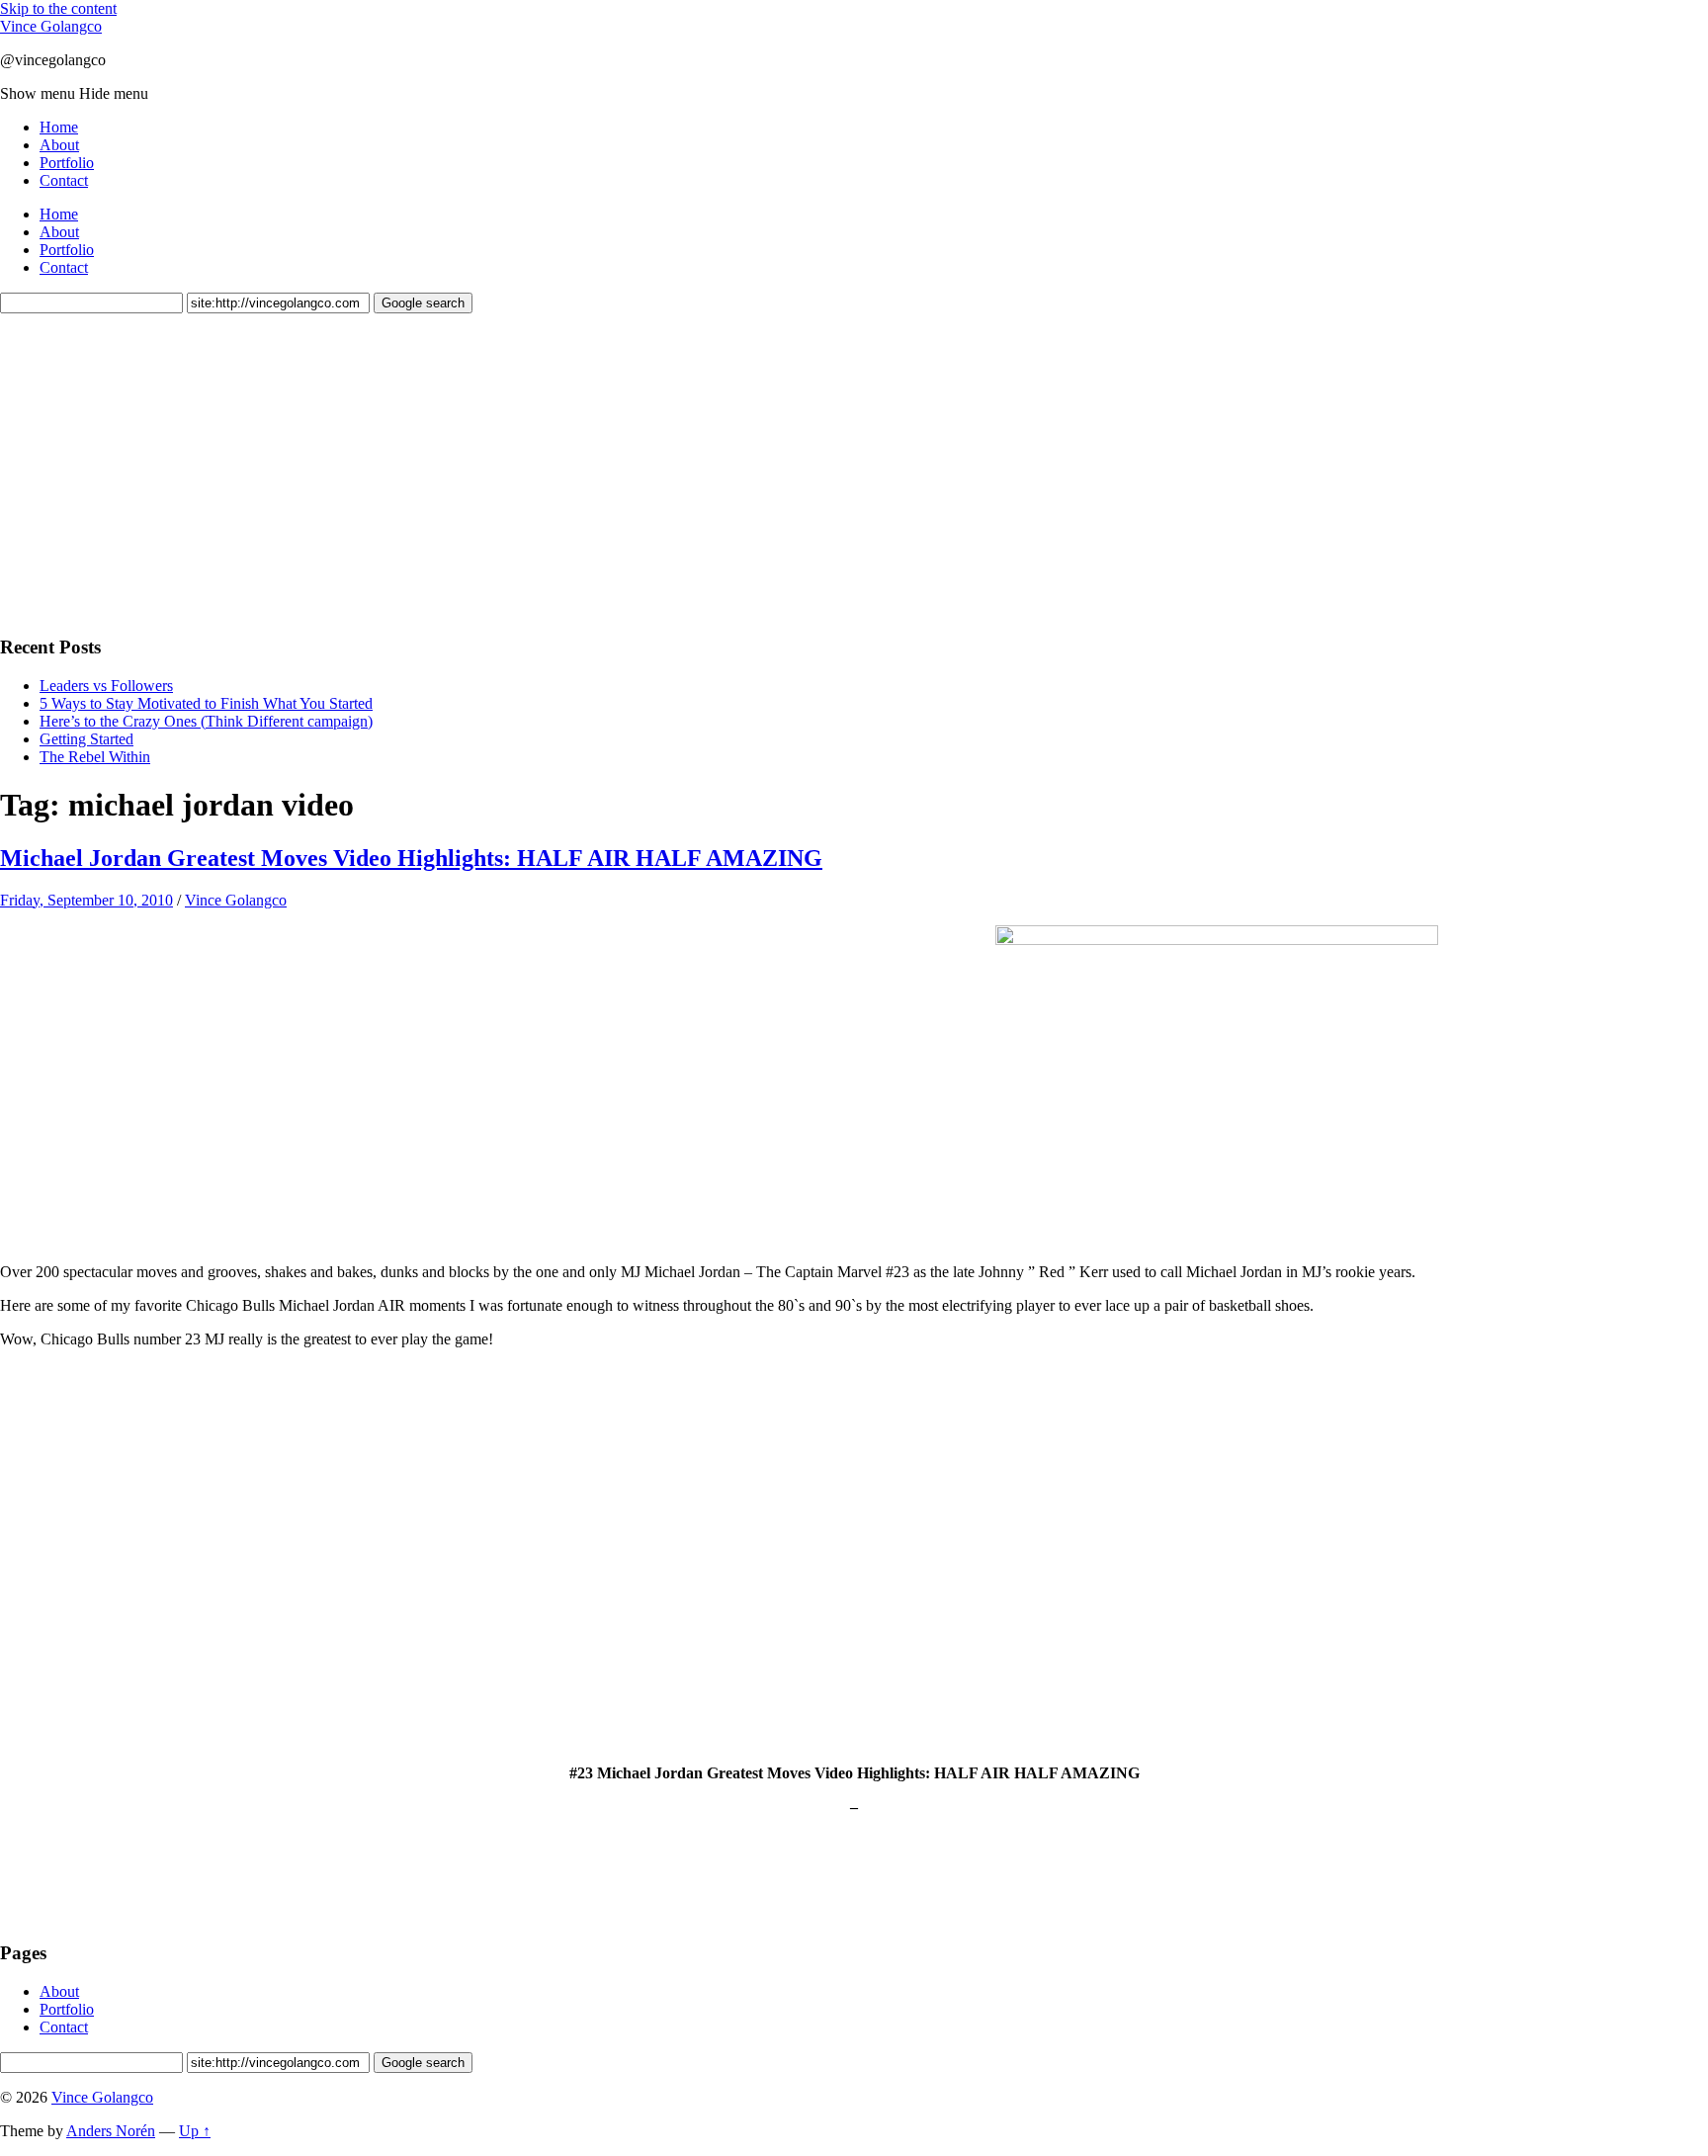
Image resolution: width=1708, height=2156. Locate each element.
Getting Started (86, 739)
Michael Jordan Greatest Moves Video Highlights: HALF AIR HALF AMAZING (411, 858)
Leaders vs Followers (106, 686)
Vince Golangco (51, 26)
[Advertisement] (148, 472)
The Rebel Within (95, 757)
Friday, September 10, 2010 (86, 900)
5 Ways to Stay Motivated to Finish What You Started (206, 703)
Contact (64, 180)
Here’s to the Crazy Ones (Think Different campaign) (206, 721)
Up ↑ (195, 2131)
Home (59, 127)
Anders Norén (111, 2131)
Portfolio (67, 163)
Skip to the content (58, 8)
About (59, 145)
